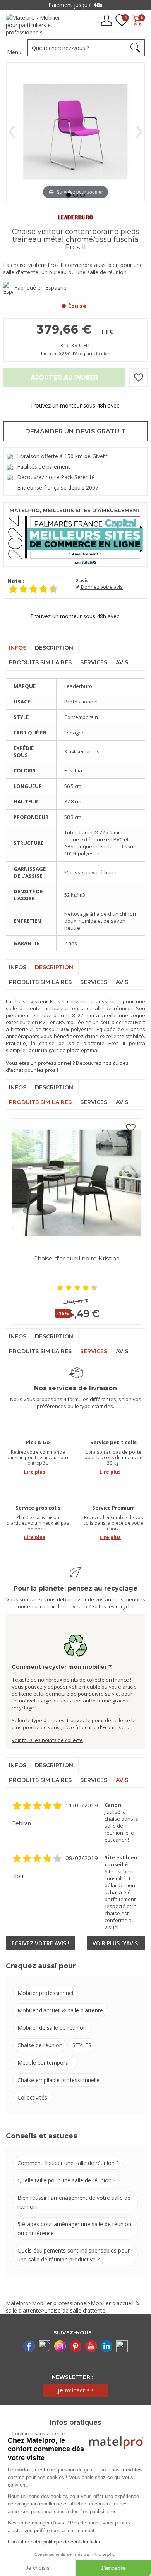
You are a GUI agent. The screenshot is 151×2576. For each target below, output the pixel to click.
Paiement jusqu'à (75, 5)
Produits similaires (40, 662)
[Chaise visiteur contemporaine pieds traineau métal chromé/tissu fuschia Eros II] (69, 195)
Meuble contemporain (45, 2063)
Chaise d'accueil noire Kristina (76, 1258)
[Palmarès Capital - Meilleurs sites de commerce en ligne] (75, 534)
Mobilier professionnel (45, 1993)
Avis (122, 662)
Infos (18, 648)
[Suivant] (139, 132)
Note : (16, 581)
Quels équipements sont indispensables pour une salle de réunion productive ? (74, 2255)
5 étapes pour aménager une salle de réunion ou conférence (74, 2229)
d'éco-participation (91, 353)
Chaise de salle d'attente (75, 2310)
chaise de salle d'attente (72, 1043)
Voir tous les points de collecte (47, 1740)
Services (94, 662)
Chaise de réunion (40, 2045)
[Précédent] (12, 132)
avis (82, 580)
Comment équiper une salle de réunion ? (68, 2163)
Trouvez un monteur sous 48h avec (75, 405)
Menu (14, 52)
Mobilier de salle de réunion (52, 2028)
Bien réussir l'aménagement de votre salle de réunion (74, 2202)
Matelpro (17, 2303)
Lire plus (35, 1472)
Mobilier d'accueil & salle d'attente (60, 2010)
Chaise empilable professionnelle (58, 2080)
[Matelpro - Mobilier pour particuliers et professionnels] (36, 25)
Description (54, 648)
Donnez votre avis (101, 587)
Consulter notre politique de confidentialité (55, 2542)
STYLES (82, 2045)
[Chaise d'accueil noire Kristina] (76, 1183)
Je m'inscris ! (75, 2390)
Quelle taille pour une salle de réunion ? (66, 2180)
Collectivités (32, 2097)
